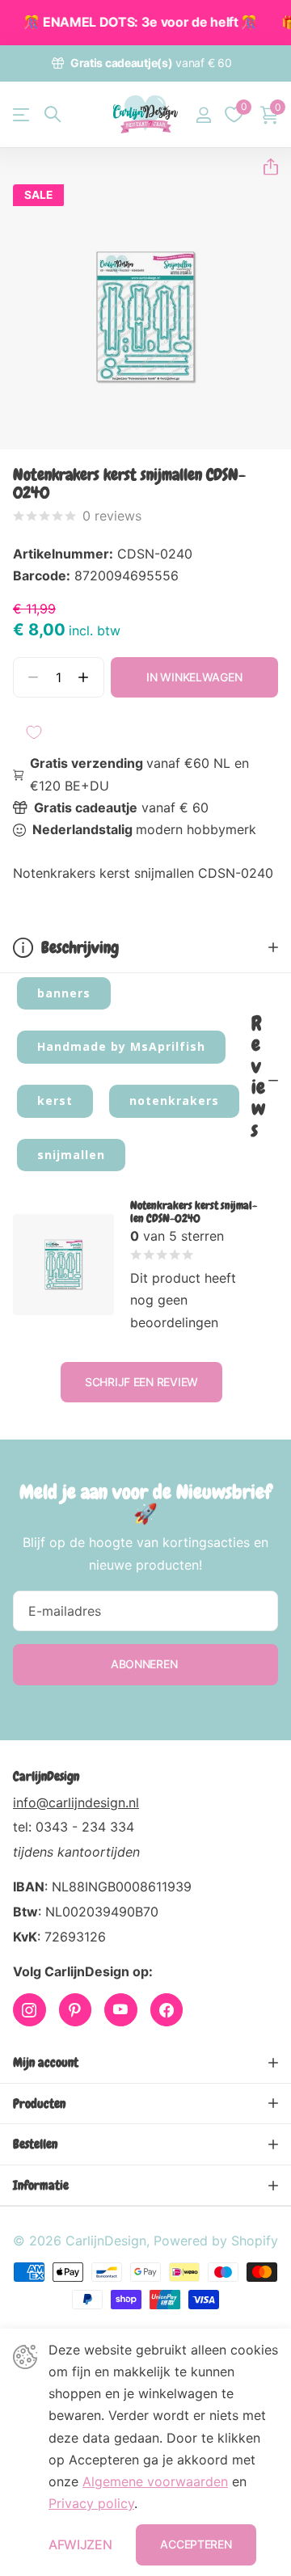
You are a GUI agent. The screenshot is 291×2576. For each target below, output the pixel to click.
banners (64, 993)
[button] (264, 167)
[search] (53, 114)
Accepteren (196, 2544)
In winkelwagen (194, 677)
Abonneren (145, 1664)
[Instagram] (30, 2010)
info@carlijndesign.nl (76, 1802)
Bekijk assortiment (22, 114)
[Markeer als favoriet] (34, 732)
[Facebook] (167, 2010)
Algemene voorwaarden (155, 2481)
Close (145, 2063)
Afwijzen (80, 2544)
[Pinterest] (76, 2010)
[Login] (203, 115)
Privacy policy (91, 2503)
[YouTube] (121, 2010)
